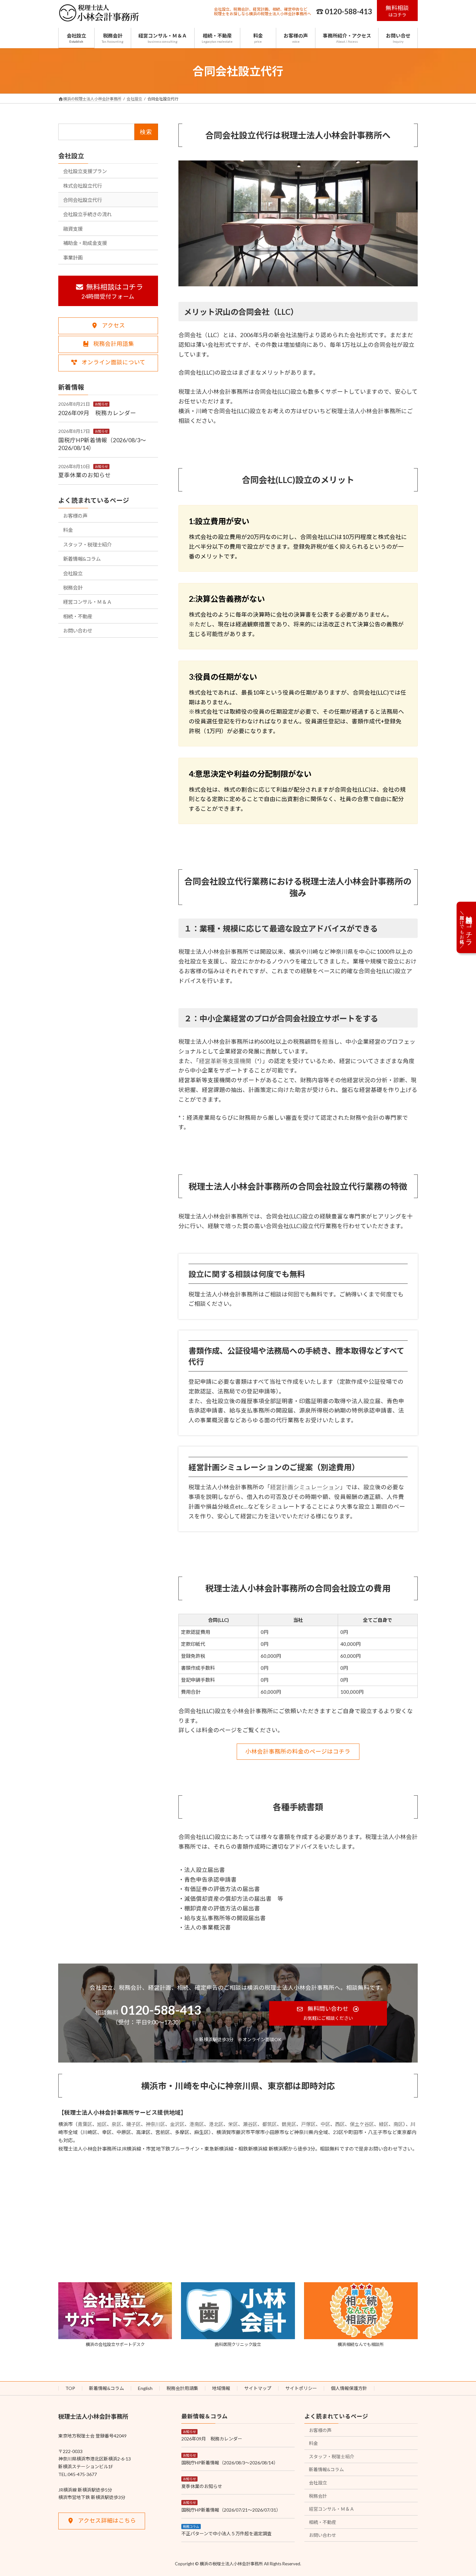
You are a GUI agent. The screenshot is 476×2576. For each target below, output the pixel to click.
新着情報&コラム (82, 559)
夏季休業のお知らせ (85, 475)
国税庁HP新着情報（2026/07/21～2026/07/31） (231, 2510)
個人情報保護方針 (349, 2388)
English (145, 2388)
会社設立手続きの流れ (87, 214)
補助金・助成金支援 (85, 243)
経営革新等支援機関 (225, 1061)
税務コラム (191, 2526)
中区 (325, 2124)
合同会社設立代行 (83, 200)
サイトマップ (258, 2388)
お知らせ (101, 404)
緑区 (384, 2124)
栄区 (233, 2124)
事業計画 (73, 257)
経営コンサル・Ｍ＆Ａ (87, 602)
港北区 (216, 2124)
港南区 (197, 2124)
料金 (68, 530)
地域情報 (221, 2388)
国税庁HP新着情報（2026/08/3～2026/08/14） (230, 2463)
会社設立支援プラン (85, 171)
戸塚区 (308, 2124)
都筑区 (270, 2124)
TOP (70, 2388)
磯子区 (134, 2124)
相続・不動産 (78, 616)
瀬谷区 (250, 2124)
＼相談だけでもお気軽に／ (466, 927)
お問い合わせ (78, 631)
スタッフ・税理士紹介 (87, 544)
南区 (398, 2124)
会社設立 (71, 156)
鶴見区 (289, 2124)
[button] (397, 11)
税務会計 (73, 587)
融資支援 (73, 228)
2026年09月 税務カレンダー (97, 413)
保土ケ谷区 (362, 2124)
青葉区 (85, 2124)
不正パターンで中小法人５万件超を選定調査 (227, 2533)
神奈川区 (155, 2124)
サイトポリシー (301, 2388)
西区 (340, 2124)
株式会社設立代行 (83, 185)
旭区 (102, 2124)
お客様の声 (75, 515)
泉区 (117, 2124)
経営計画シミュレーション (305, 1487)
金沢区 (177, 2124)
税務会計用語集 (182, 2388)
